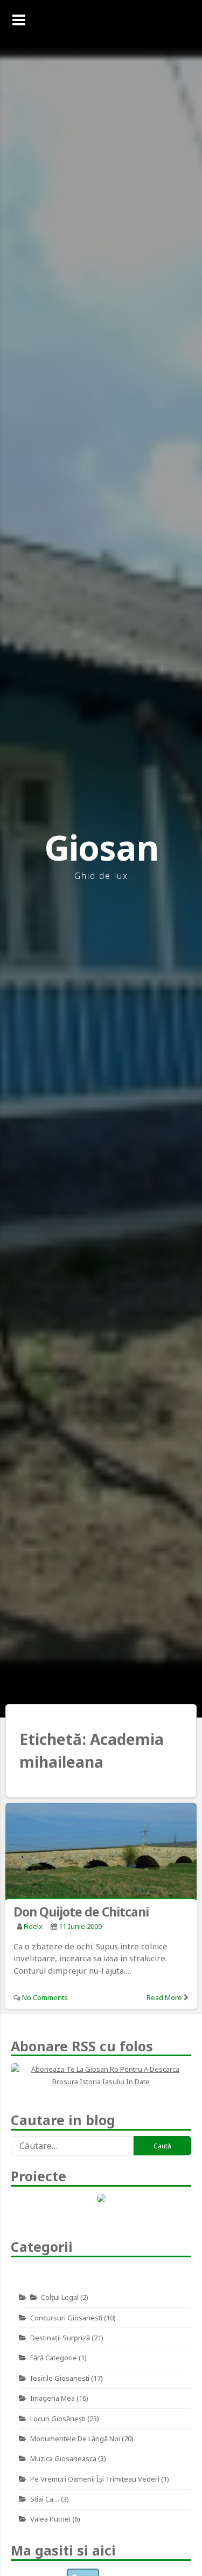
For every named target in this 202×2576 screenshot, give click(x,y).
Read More (164, 1997)
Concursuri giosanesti (66, 2318)
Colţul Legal (60, 2297)
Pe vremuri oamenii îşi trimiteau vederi (95, 2479)
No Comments (45, 1997)
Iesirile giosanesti (60, 2378)
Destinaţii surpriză (60, 2338)
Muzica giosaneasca (63, 2458)
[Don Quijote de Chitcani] (101, 1852)
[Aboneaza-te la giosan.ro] (101, 2076)
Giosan (101, 847)
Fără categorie (54, 2358)
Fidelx (33, 1926)
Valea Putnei (50, 2519)
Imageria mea (53, 2398)
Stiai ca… (45, 2499)
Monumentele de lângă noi (75, 2438)
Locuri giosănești (58, 2419)
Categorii (42, 2247)
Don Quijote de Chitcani (81, 1912)
